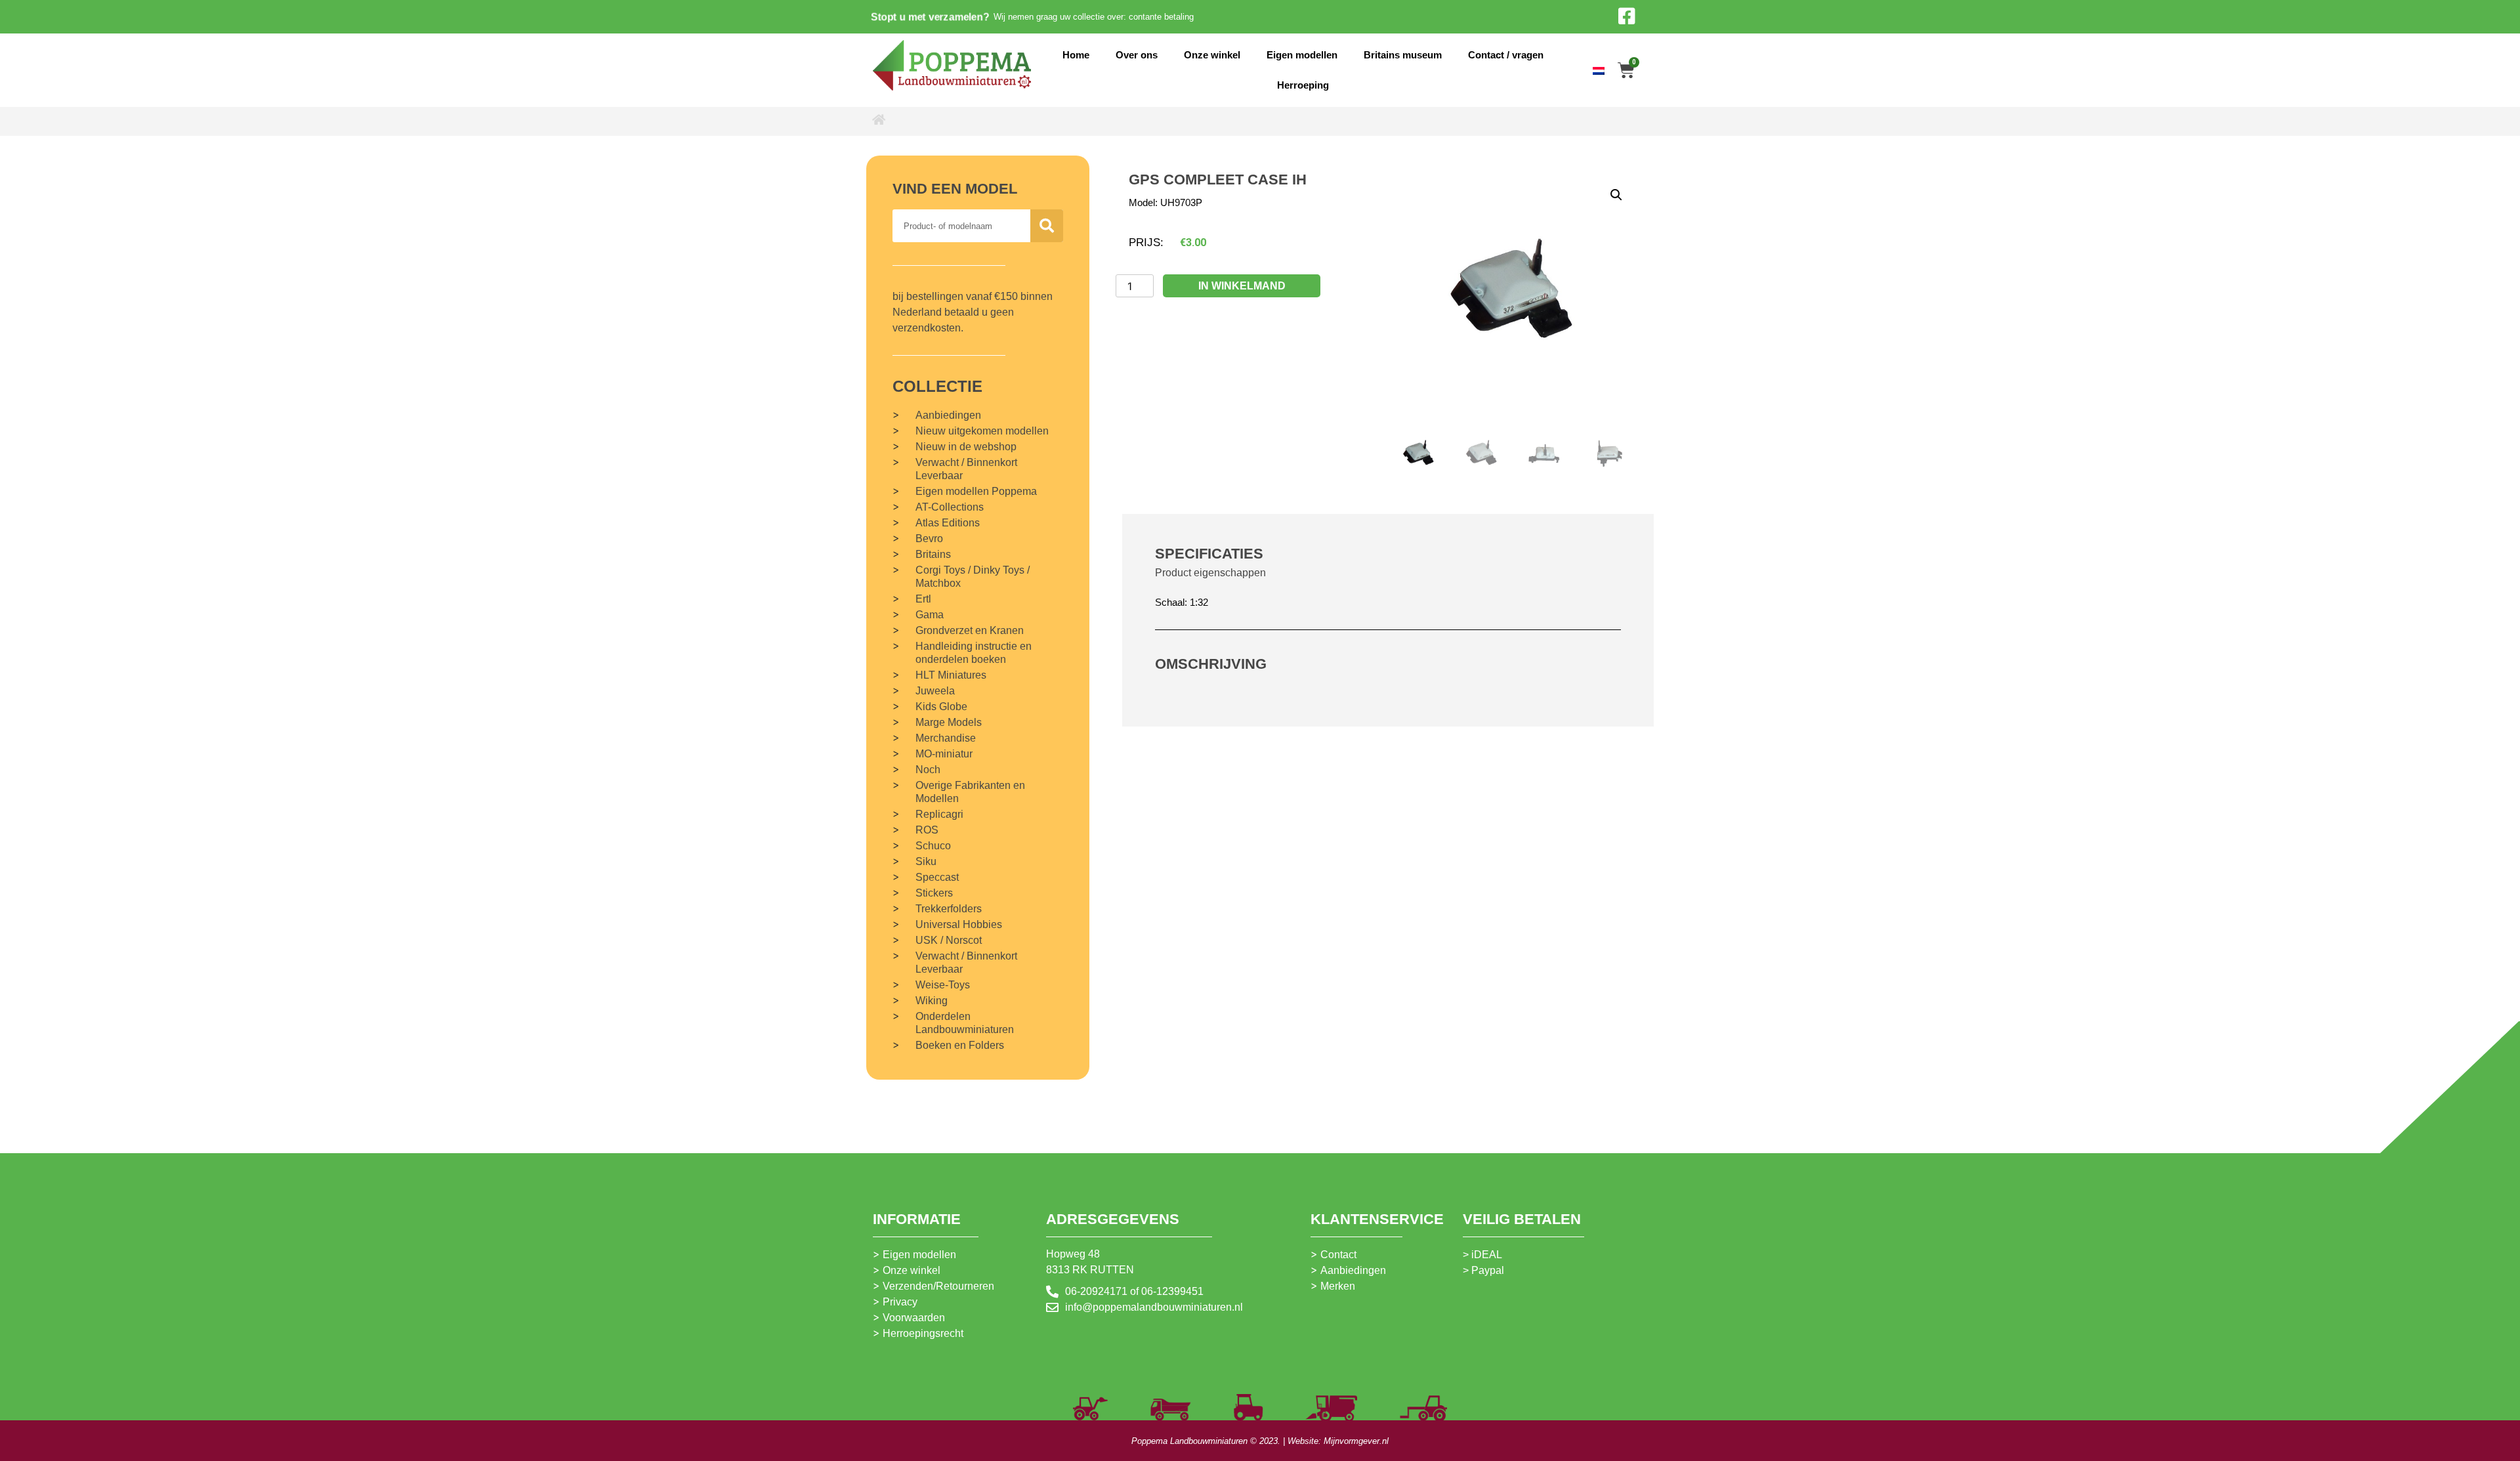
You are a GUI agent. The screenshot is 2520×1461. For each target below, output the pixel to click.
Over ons (1137, 55)
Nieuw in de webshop (966, 447)
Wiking (932, 1001)
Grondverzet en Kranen (970, 630)
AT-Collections (950, 507)
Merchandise (946, 738)
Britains (933, 554)
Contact (1338, 1255)
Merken (1338, 1286)
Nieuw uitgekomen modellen (982, 431)
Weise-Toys (943, 985)
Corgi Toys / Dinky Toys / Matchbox (973, 577)
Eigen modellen (1302, 55)
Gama (930, 615)
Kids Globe (941, 707)
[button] (1616, 195)
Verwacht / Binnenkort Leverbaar (966, 469)
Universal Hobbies (959, 924)
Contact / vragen (1506, 55)
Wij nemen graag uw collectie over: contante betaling (1094, 17)
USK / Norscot (949, 940)
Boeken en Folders (960, 1045)
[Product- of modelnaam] (1047, 226)
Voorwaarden (914, 1318)
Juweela (935, 691)
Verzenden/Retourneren (938, 1286)
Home (1076, 55)
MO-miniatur (944, 754)
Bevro (929, 539)
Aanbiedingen (948, 415)
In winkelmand (1242, 286)
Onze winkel (1212, 55)
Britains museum (1403, 55)
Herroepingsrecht (923, 1333)
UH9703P (1181, 202)
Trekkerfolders (949, 909)
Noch (928, 770)
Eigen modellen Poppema (976, 491)
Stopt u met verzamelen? (930, 17)
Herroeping (1303, 85)
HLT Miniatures (951, 675)
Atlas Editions (948, 523)
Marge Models (949, 722)
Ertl (923, 599)
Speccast (937, 877)
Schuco (933, 846)
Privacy (900, 1302)
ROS (927, 830)
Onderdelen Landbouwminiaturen (965, 1023)
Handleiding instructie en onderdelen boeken (974, 653)
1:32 (1199, 602)
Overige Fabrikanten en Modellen (970, 792)
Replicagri (939, 814)
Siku (926, 861)
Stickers (934, 893)
